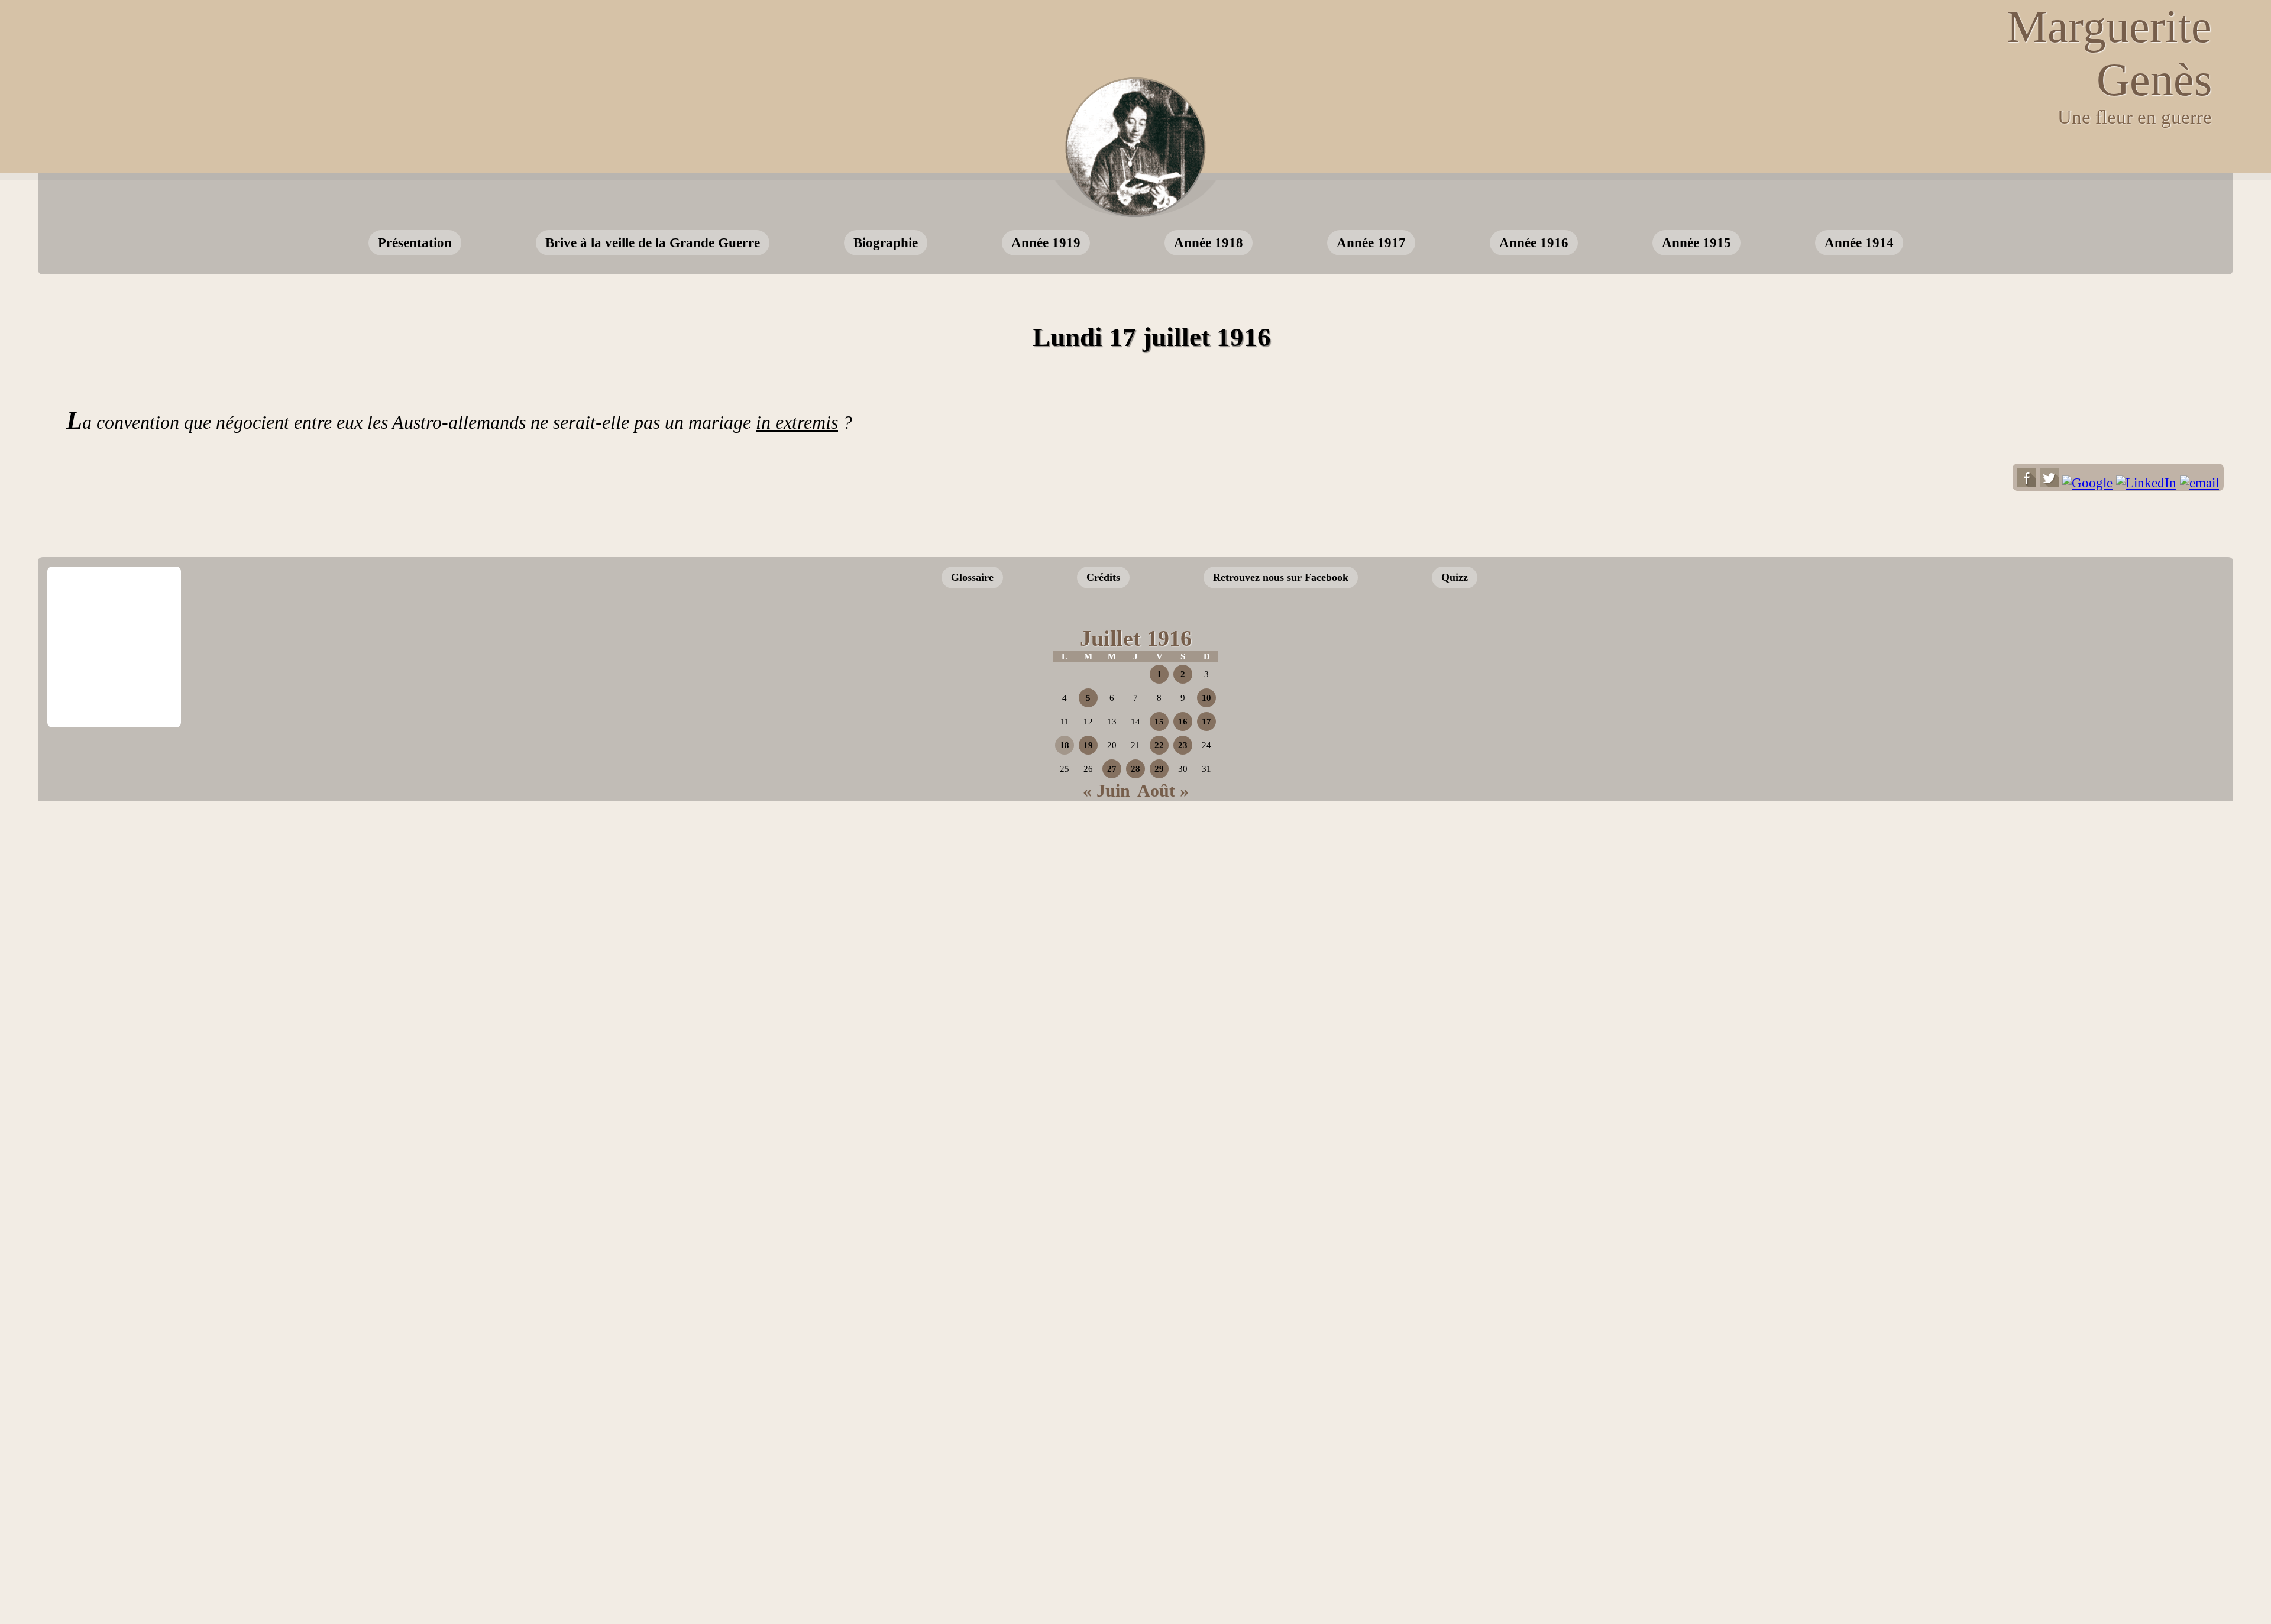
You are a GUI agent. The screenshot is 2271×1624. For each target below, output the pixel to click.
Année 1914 (1859, 242)
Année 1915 (1696, 242)
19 (1088, 745)
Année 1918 (1209, 242)
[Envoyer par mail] (2199, 483)
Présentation (415, 242)
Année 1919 (1046, 242)
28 (1135, 769)
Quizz (1455, 577)
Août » (1163, 790)
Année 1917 (1371, 242)
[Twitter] (2049, 483)
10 (1206, 698)
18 (1065, 745)
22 (1159, 745)
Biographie (886, 242)
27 (1112, 769)
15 (1159, 722)
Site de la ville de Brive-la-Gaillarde (118, 687)
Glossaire (972, 577)
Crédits (1103, 577)
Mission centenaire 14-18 (2128, 709)
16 (1183, 722)
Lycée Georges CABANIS (114, 607)
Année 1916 (1534, 242)
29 (1159, 769)
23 (1183, 745)
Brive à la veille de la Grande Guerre (653, 242)
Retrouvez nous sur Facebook (1281, 577)
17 (1206, 722)
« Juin (1107, 790)
